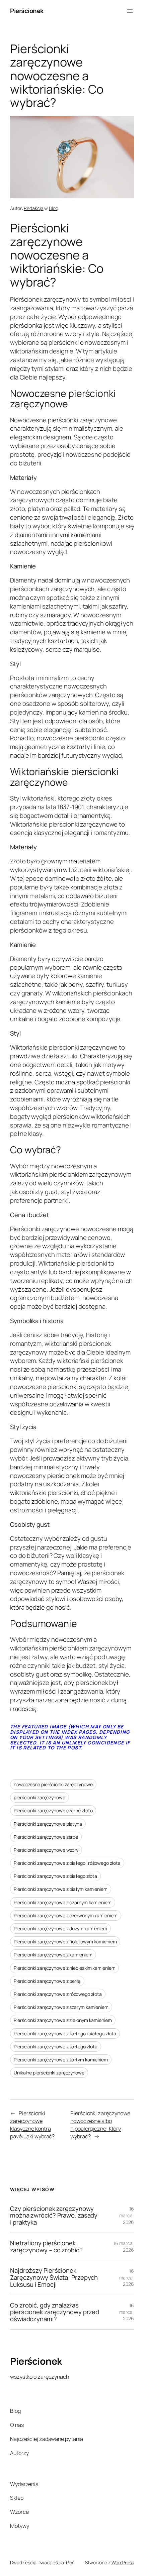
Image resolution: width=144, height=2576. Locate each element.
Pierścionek (27, 11)
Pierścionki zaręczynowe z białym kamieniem (61, 1889)
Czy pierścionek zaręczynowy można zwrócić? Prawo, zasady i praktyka (54, 2216)
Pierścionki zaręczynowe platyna (48, 1824)
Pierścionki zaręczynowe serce (46, 1837)
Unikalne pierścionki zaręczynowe (49, 2073)
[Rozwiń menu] (130, 11)
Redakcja (33, 208)
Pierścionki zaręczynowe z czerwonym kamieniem (66, 1915)
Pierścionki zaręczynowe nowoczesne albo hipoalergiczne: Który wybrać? (100, 2125)
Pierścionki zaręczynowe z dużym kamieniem (60, 1928)
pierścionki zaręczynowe (40, 1797)
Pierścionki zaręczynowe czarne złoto (53, 1810)
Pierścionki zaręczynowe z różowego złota (58, 1994)
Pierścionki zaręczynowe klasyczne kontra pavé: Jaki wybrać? (32, 2125)
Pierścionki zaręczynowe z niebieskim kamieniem (64, 1968)
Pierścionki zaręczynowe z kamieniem (53, 1955)
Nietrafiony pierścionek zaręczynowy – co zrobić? (46, 2246)
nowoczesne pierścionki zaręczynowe (53, 1784)
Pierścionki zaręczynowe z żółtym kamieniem (61, 2060)
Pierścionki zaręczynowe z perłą (47, 1981)
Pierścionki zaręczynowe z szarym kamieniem (61, 2007)
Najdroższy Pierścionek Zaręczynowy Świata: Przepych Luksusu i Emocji (54, 2277)
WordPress (123, 2562)
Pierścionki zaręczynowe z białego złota (55, 1876)
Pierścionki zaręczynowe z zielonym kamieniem (63, 2020)
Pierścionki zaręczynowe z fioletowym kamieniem (65, 1942)
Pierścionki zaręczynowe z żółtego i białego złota (65, 2033)
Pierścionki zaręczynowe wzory (46, 1850)
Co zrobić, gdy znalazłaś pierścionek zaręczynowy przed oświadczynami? (55, 2312)
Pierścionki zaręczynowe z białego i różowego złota (67, 1863)
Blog (54, 208)
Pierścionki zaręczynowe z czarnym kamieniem (63, 1902)
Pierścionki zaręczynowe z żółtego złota (56, 2047)
